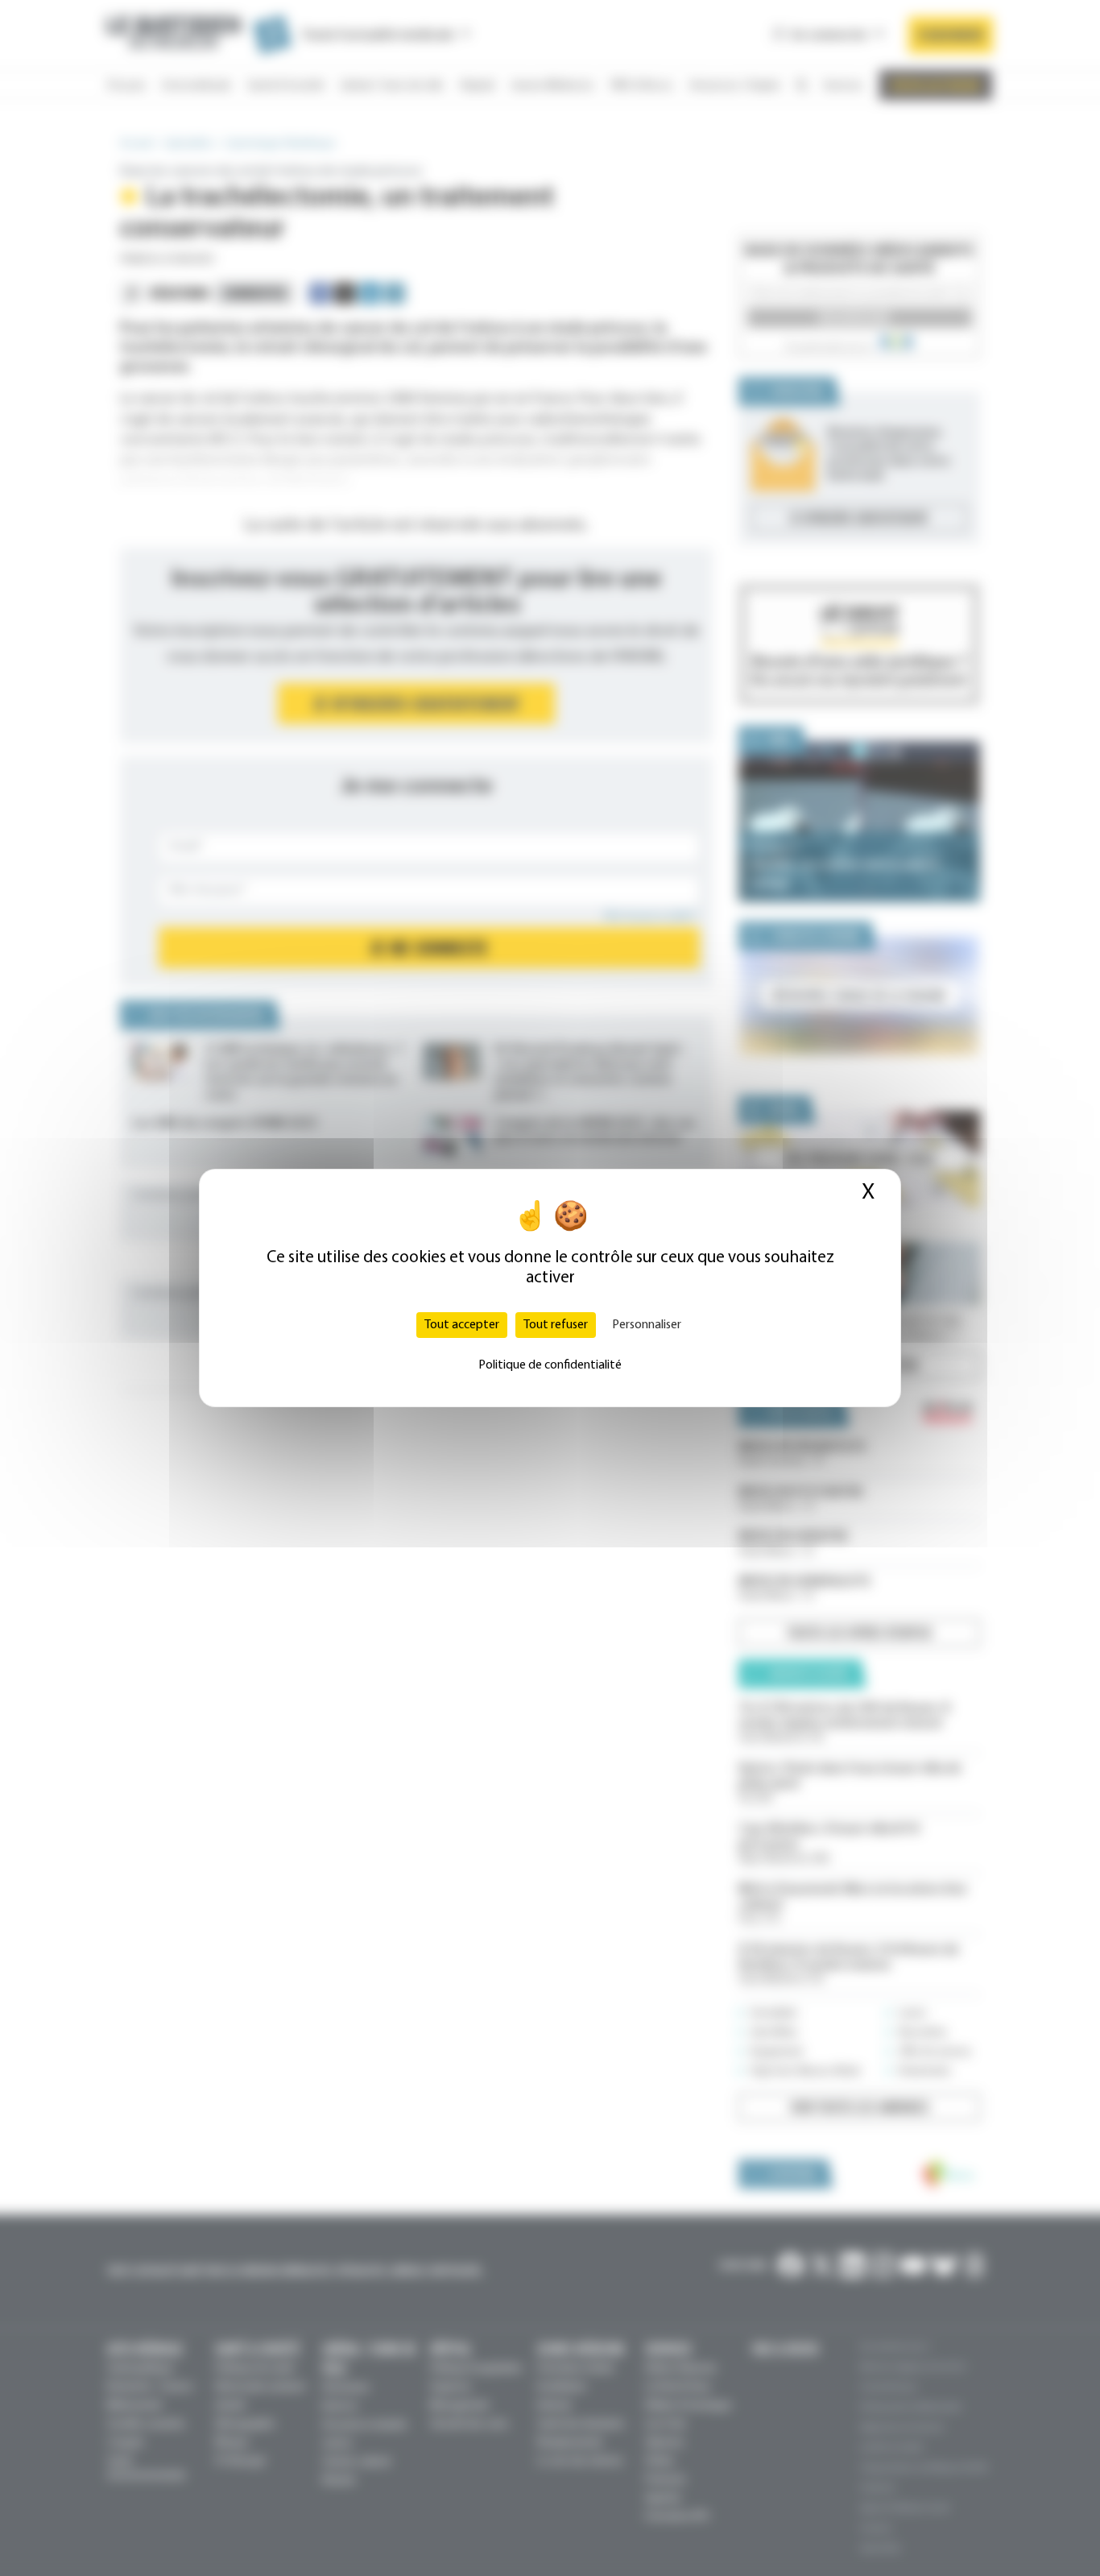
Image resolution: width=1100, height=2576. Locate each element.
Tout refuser (556, 1325)
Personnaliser (647, 1325)
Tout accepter (462, 1325)
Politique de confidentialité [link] (550, 1365)
